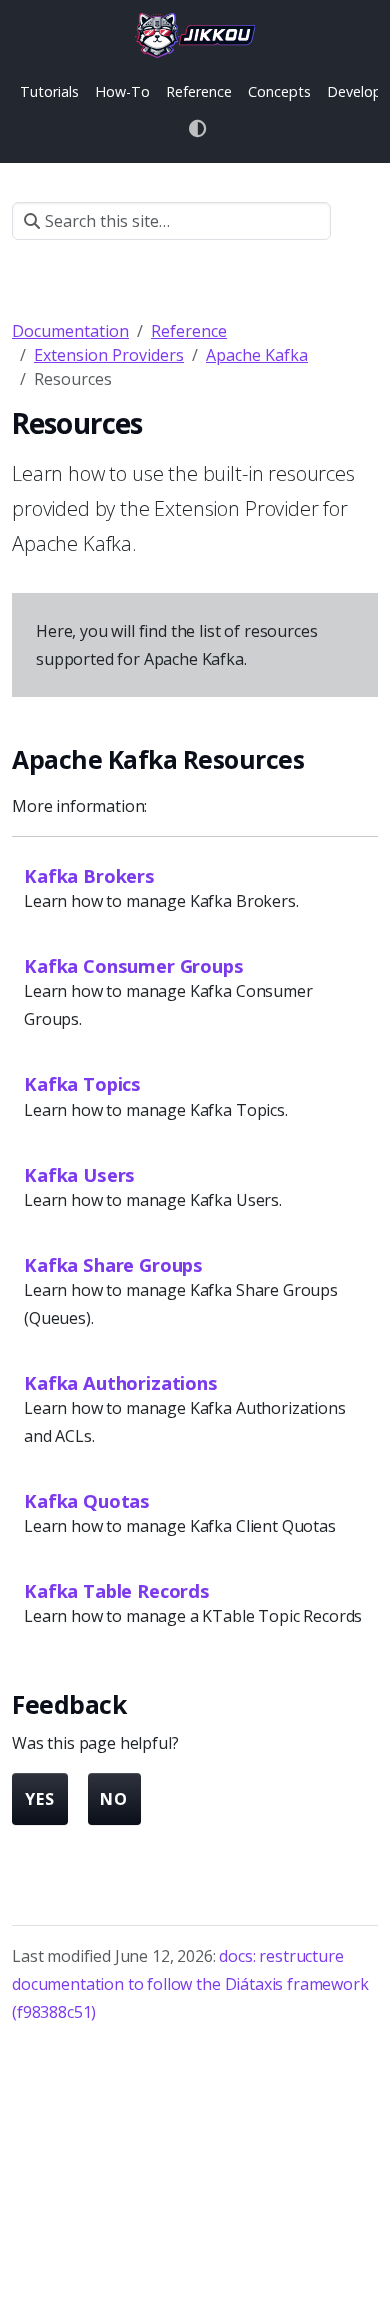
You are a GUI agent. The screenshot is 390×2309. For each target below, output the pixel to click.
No (114, 1799)
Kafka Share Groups (113, 1264)
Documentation (70, 331)
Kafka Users (79, 1174)
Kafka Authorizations (121, 1382)
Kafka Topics (82, 1083)
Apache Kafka (257, 355)
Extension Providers (109, 355)
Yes (40, 1799)
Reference (189, 331)
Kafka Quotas (87, 1500)
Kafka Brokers (89, 875)
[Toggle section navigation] (354, 221)
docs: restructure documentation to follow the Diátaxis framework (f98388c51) (190, 1984)
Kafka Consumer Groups (134, 965)
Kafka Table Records (117, 1590)
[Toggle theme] (198, 129)
